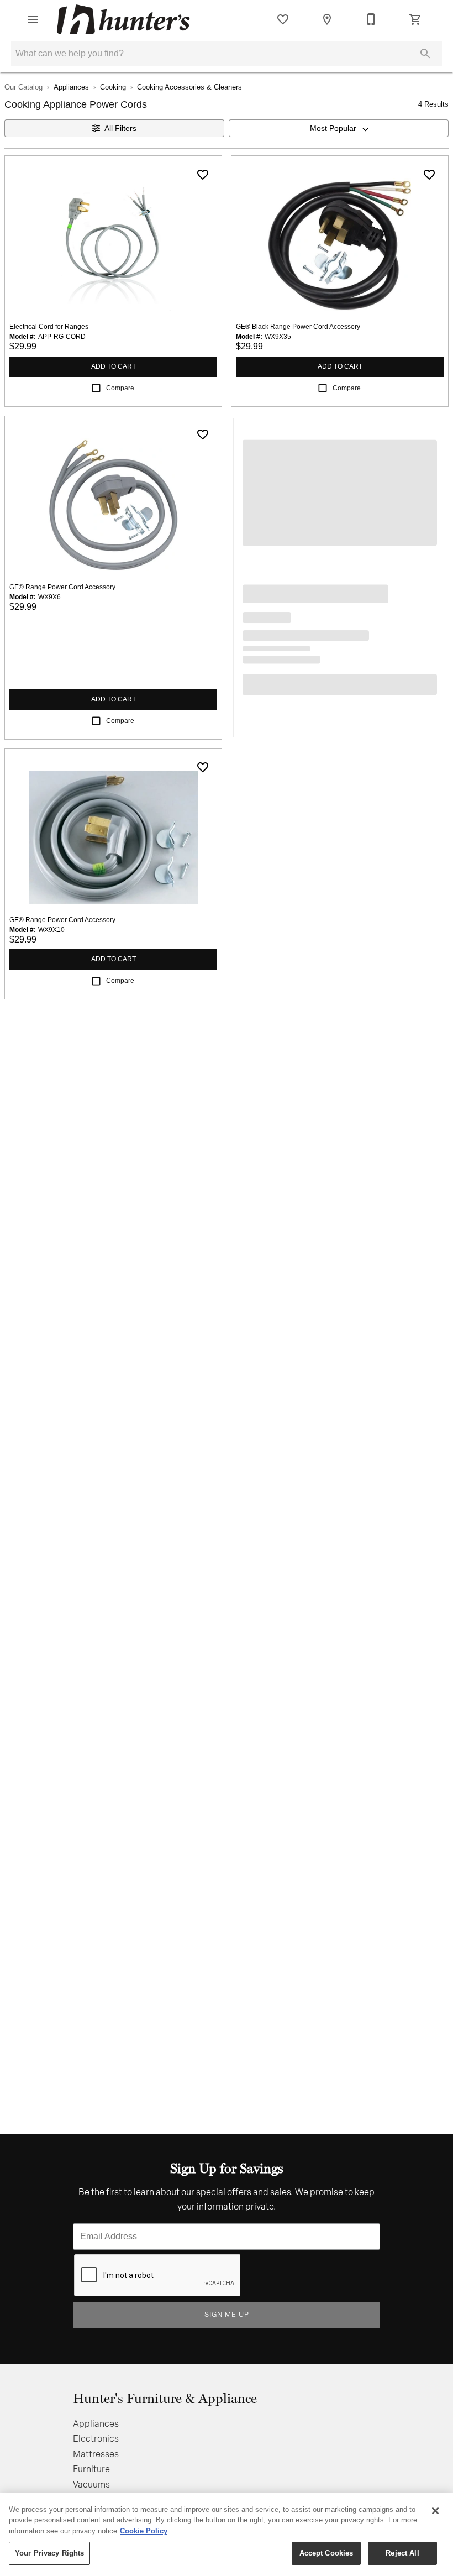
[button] (33, 19)
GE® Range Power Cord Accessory (62, 587)
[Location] (327, 19)
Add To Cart (114, 366)
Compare (120, 388)
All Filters (120, 128)
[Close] (435, 2511)
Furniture (91, 2470)
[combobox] (339, 128)
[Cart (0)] (415, 19)
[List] (283, 19)
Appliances (71, 87)
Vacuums (91, 2485)
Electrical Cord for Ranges (49, 327)
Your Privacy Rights (49, 2553)
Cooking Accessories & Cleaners (189, 87)
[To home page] (123, 19)
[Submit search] (425, 54)
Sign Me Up (227, 2315)
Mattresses (96, 2455)
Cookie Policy (144, 2531)
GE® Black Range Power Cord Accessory (298, 327)
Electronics (96, 2439)
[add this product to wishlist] (203, 175)
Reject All (402, 2553)
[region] (227, 2535)
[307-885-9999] (371, 19)
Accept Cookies (326, 2553)
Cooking (113, 87)
